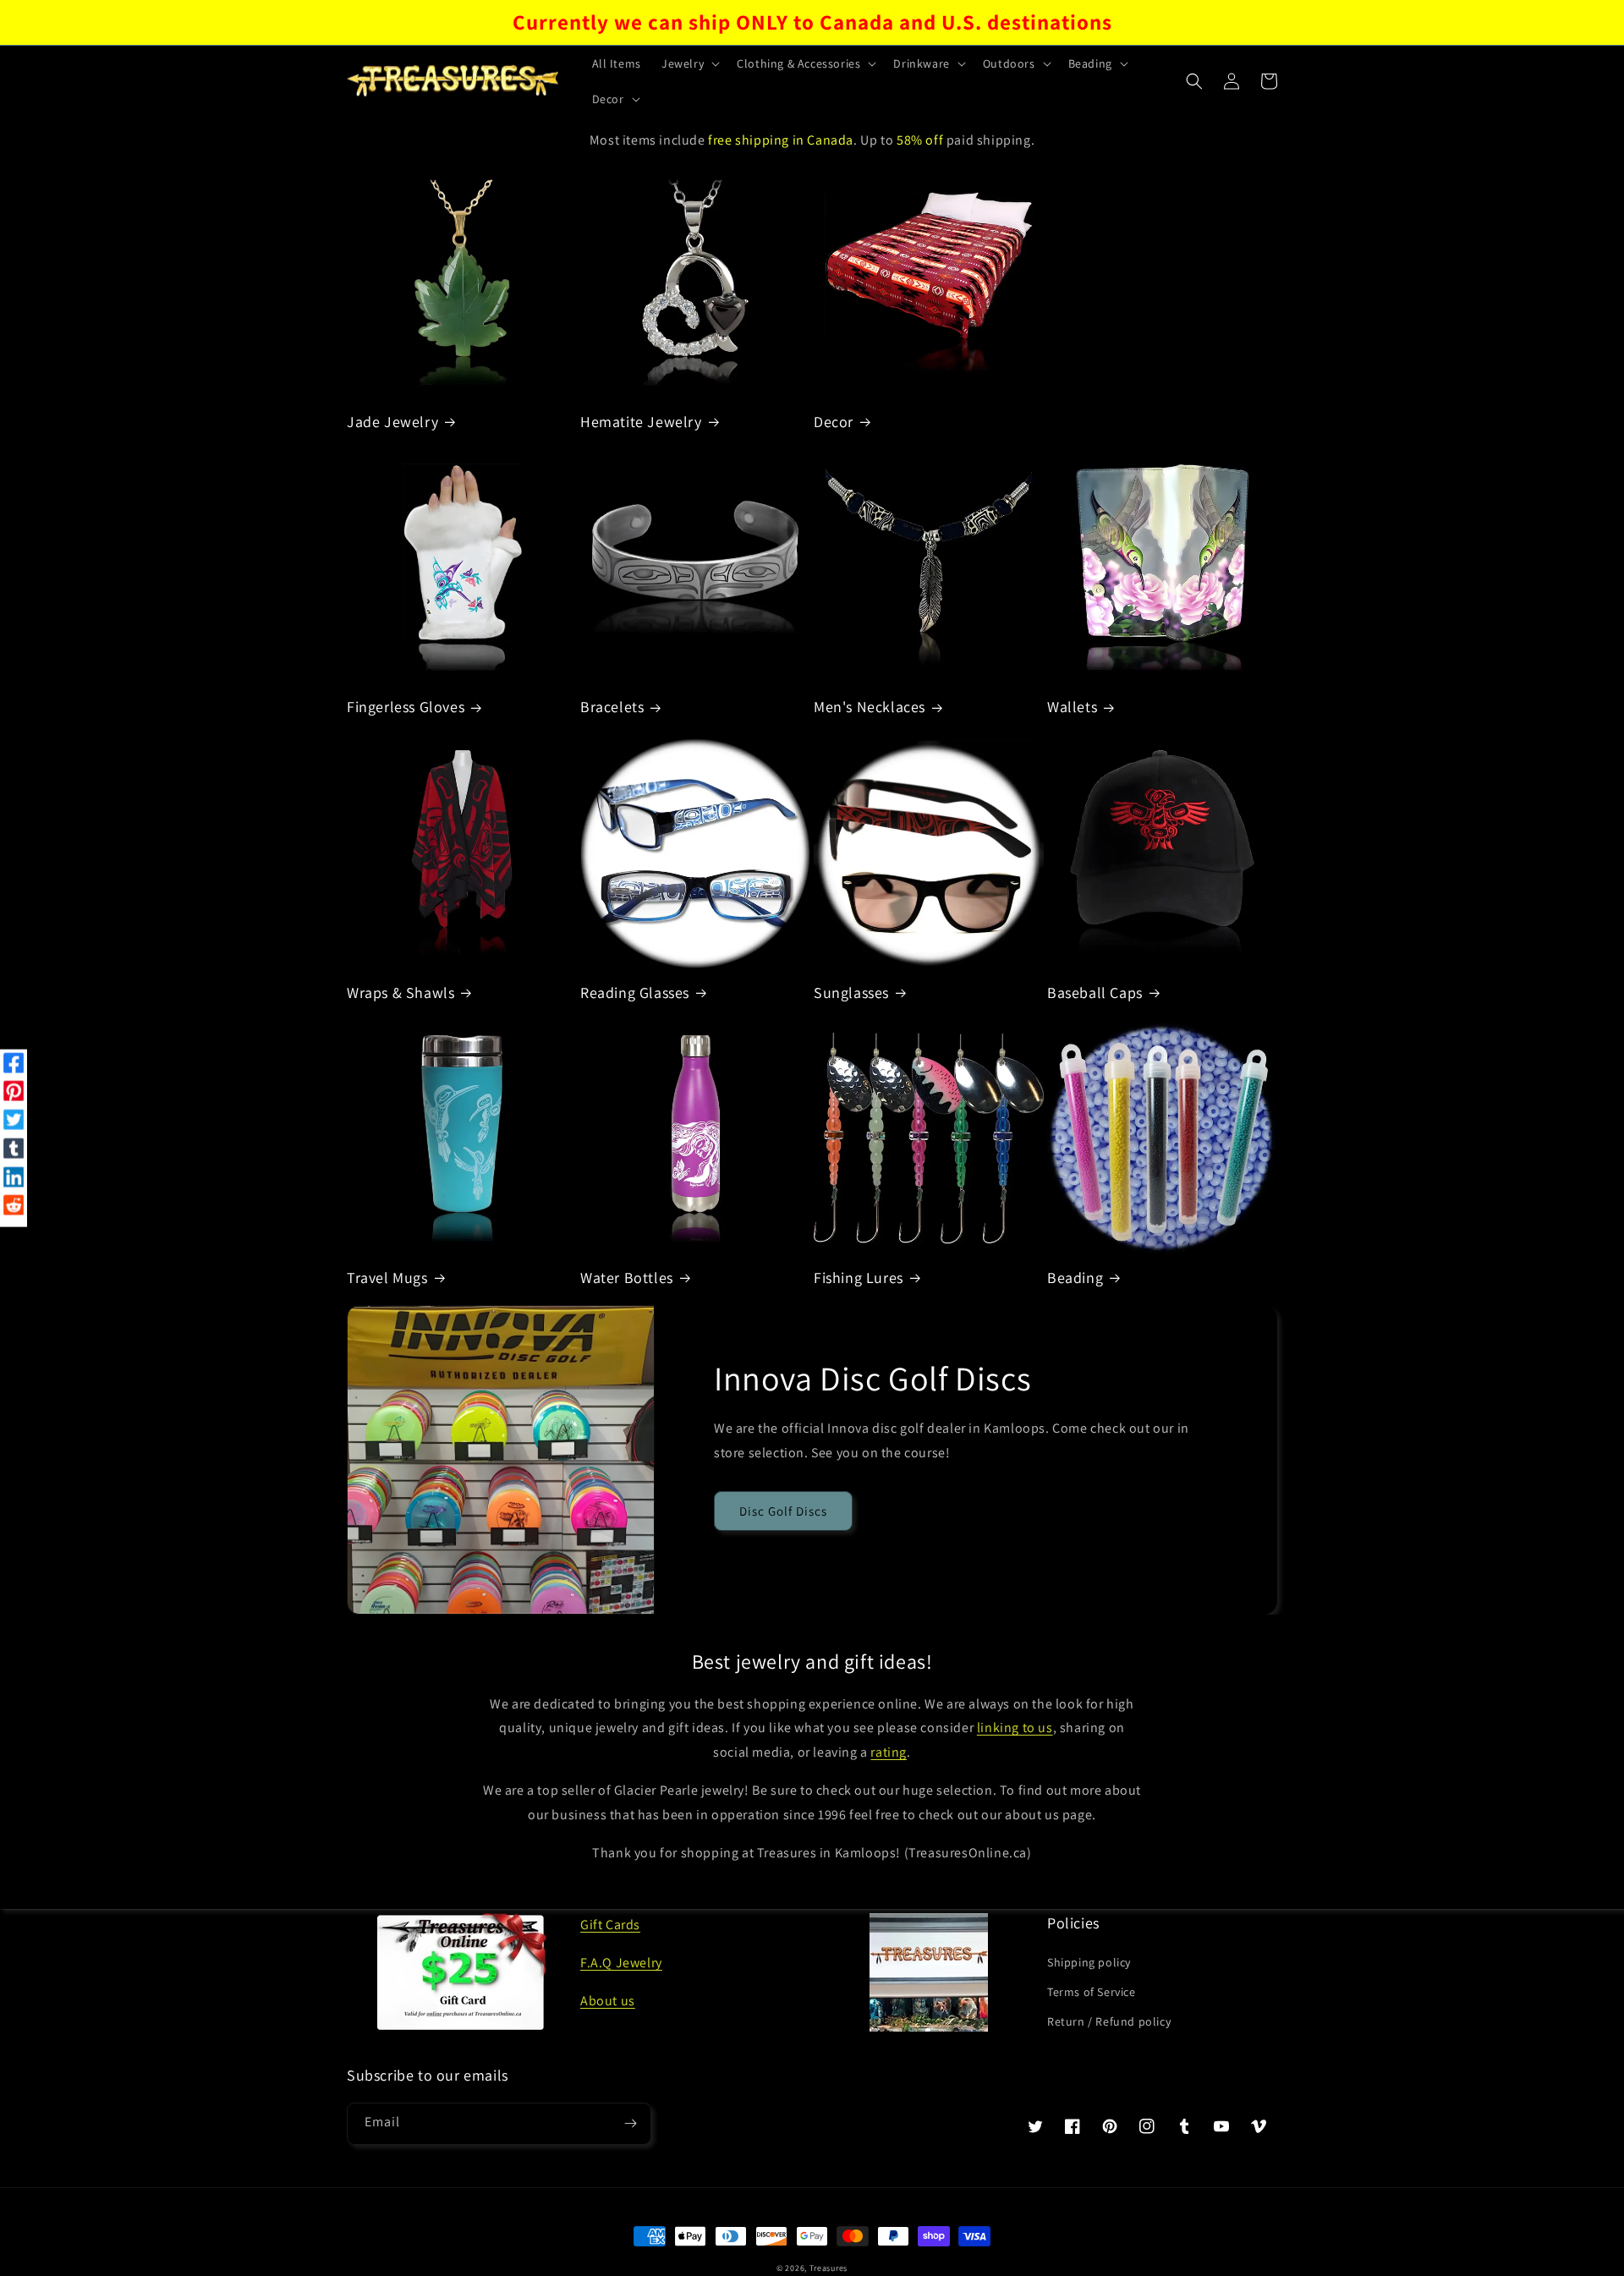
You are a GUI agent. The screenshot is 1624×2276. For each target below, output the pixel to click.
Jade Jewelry (392, 422)
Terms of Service (1092, 1992)
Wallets (1072, 707)
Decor (834, 422)
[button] (689, 63)
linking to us (1015, 1728)
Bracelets (612, 707)
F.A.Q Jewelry (621, 1963)
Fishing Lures (859, 1278)
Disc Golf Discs (783, 1511)
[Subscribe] (630, 2124)
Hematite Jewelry (641, 422)
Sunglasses (851, 993)
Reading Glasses (635, 993)
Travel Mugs (387, 1278)
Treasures (828, 2268)
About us (608, 2001)
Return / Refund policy (1109, 2021)
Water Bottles (627, 1278)
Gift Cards (610, 1925)
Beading (1075, 1278)
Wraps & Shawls (401, 993)
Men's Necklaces (870, 707)
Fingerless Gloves (406, 707)
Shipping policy (1089, 1962)
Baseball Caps (1095, 993)
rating (889, 1752)
